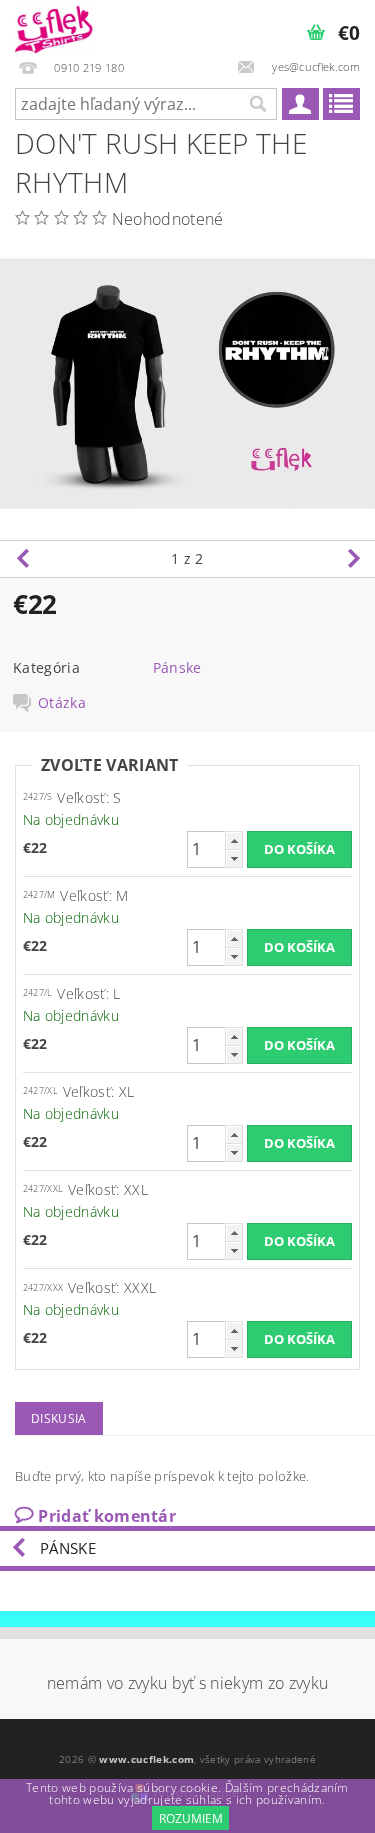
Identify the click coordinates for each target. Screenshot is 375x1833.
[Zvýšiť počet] (234, 840)
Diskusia (59, 1418)
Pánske (177, 667)
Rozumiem (191, 1818)
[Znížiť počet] (234, 858)
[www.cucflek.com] (54, 26)
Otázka (62, 703)
